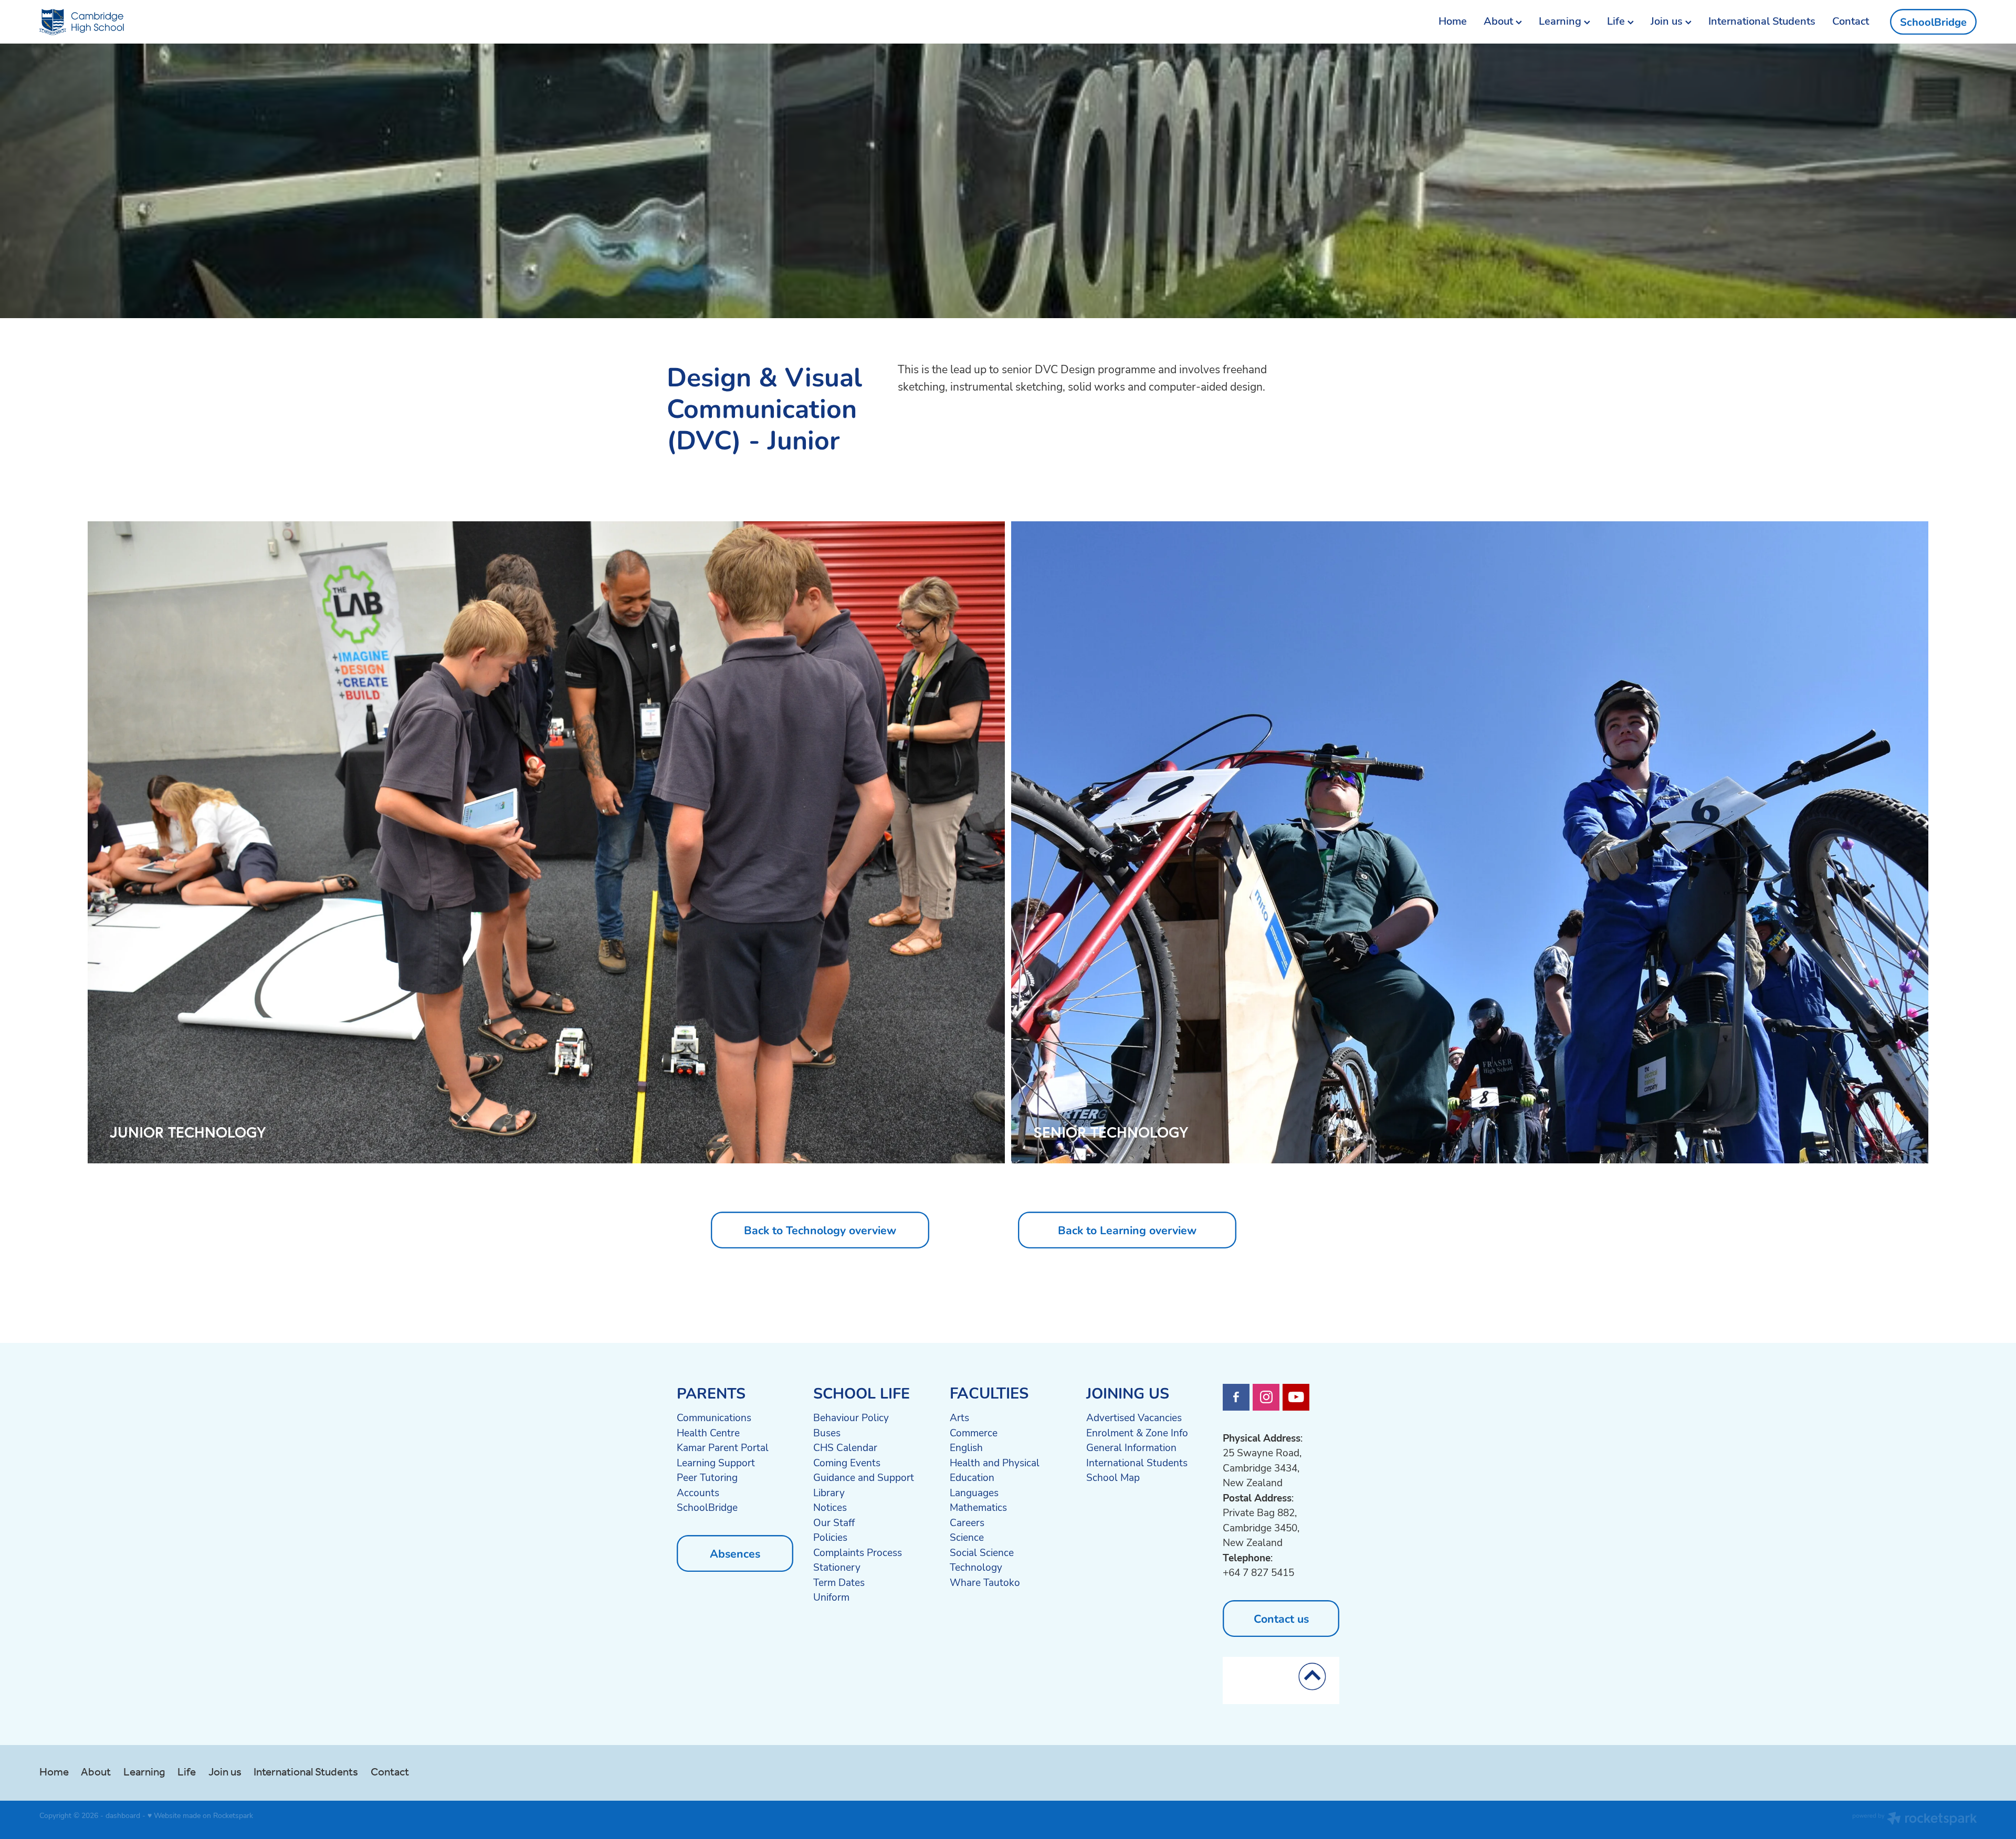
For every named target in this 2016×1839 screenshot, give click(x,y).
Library (829, 1493)
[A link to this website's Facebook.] (1236, 1397)
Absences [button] (735, 1553)
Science (967, 1537)
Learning (1561, 21)
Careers (967, 1522)
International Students (1762, 21)
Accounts (698, 1493)
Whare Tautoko (985, 1582)
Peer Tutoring (707, 1477)
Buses (827, 1433)
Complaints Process (858, 1552)
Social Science (982, 1552)
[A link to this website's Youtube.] (1296, 1397)
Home (1453, 21)
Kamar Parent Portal (723, 1447)
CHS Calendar (845, 1447)
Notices (830, 1507)
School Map (1113, 1477)
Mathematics (978, 1507)
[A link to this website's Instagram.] (1266, 1397)
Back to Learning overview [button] (1127, 1230)
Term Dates (839, 1582)
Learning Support (716, 1463)
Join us (1668, 21)
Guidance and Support (864, 1477)
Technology (976, 1567)
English (966, 1447)
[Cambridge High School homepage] (233, 22)
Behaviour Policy (851, 1417)
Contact (1851, 21)
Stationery (837, 1567)
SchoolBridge (1933, 22)
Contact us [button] (1281, 1618)
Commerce (974, 1433)
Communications (714, 1417)
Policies (830, 1537)
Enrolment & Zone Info (1137, 1433)
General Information (1131, 1447)
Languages (974, 1493)
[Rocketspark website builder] (1915, 1820)
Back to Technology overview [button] (820, 1230)
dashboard (123, 1815)
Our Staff (834, 1522)
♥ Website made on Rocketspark (200, 1815)
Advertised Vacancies (1134, 1417)
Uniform (831, 1597)
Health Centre (708, 1433)
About (1500, 21)
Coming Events (847, 1463)
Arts (959, 1417)
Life (1617, 21)
